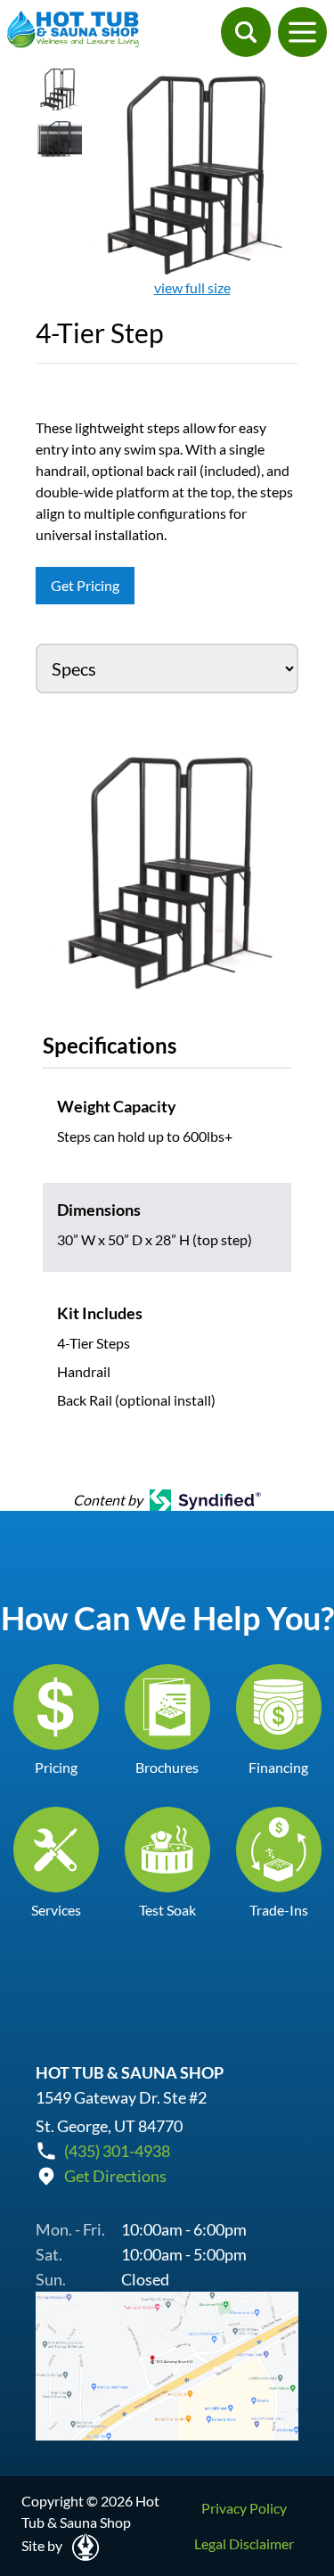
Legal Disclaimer (244, 2543)
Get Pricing (85, 585)
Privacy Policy (244, 2508)
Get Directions (115, 2176)
